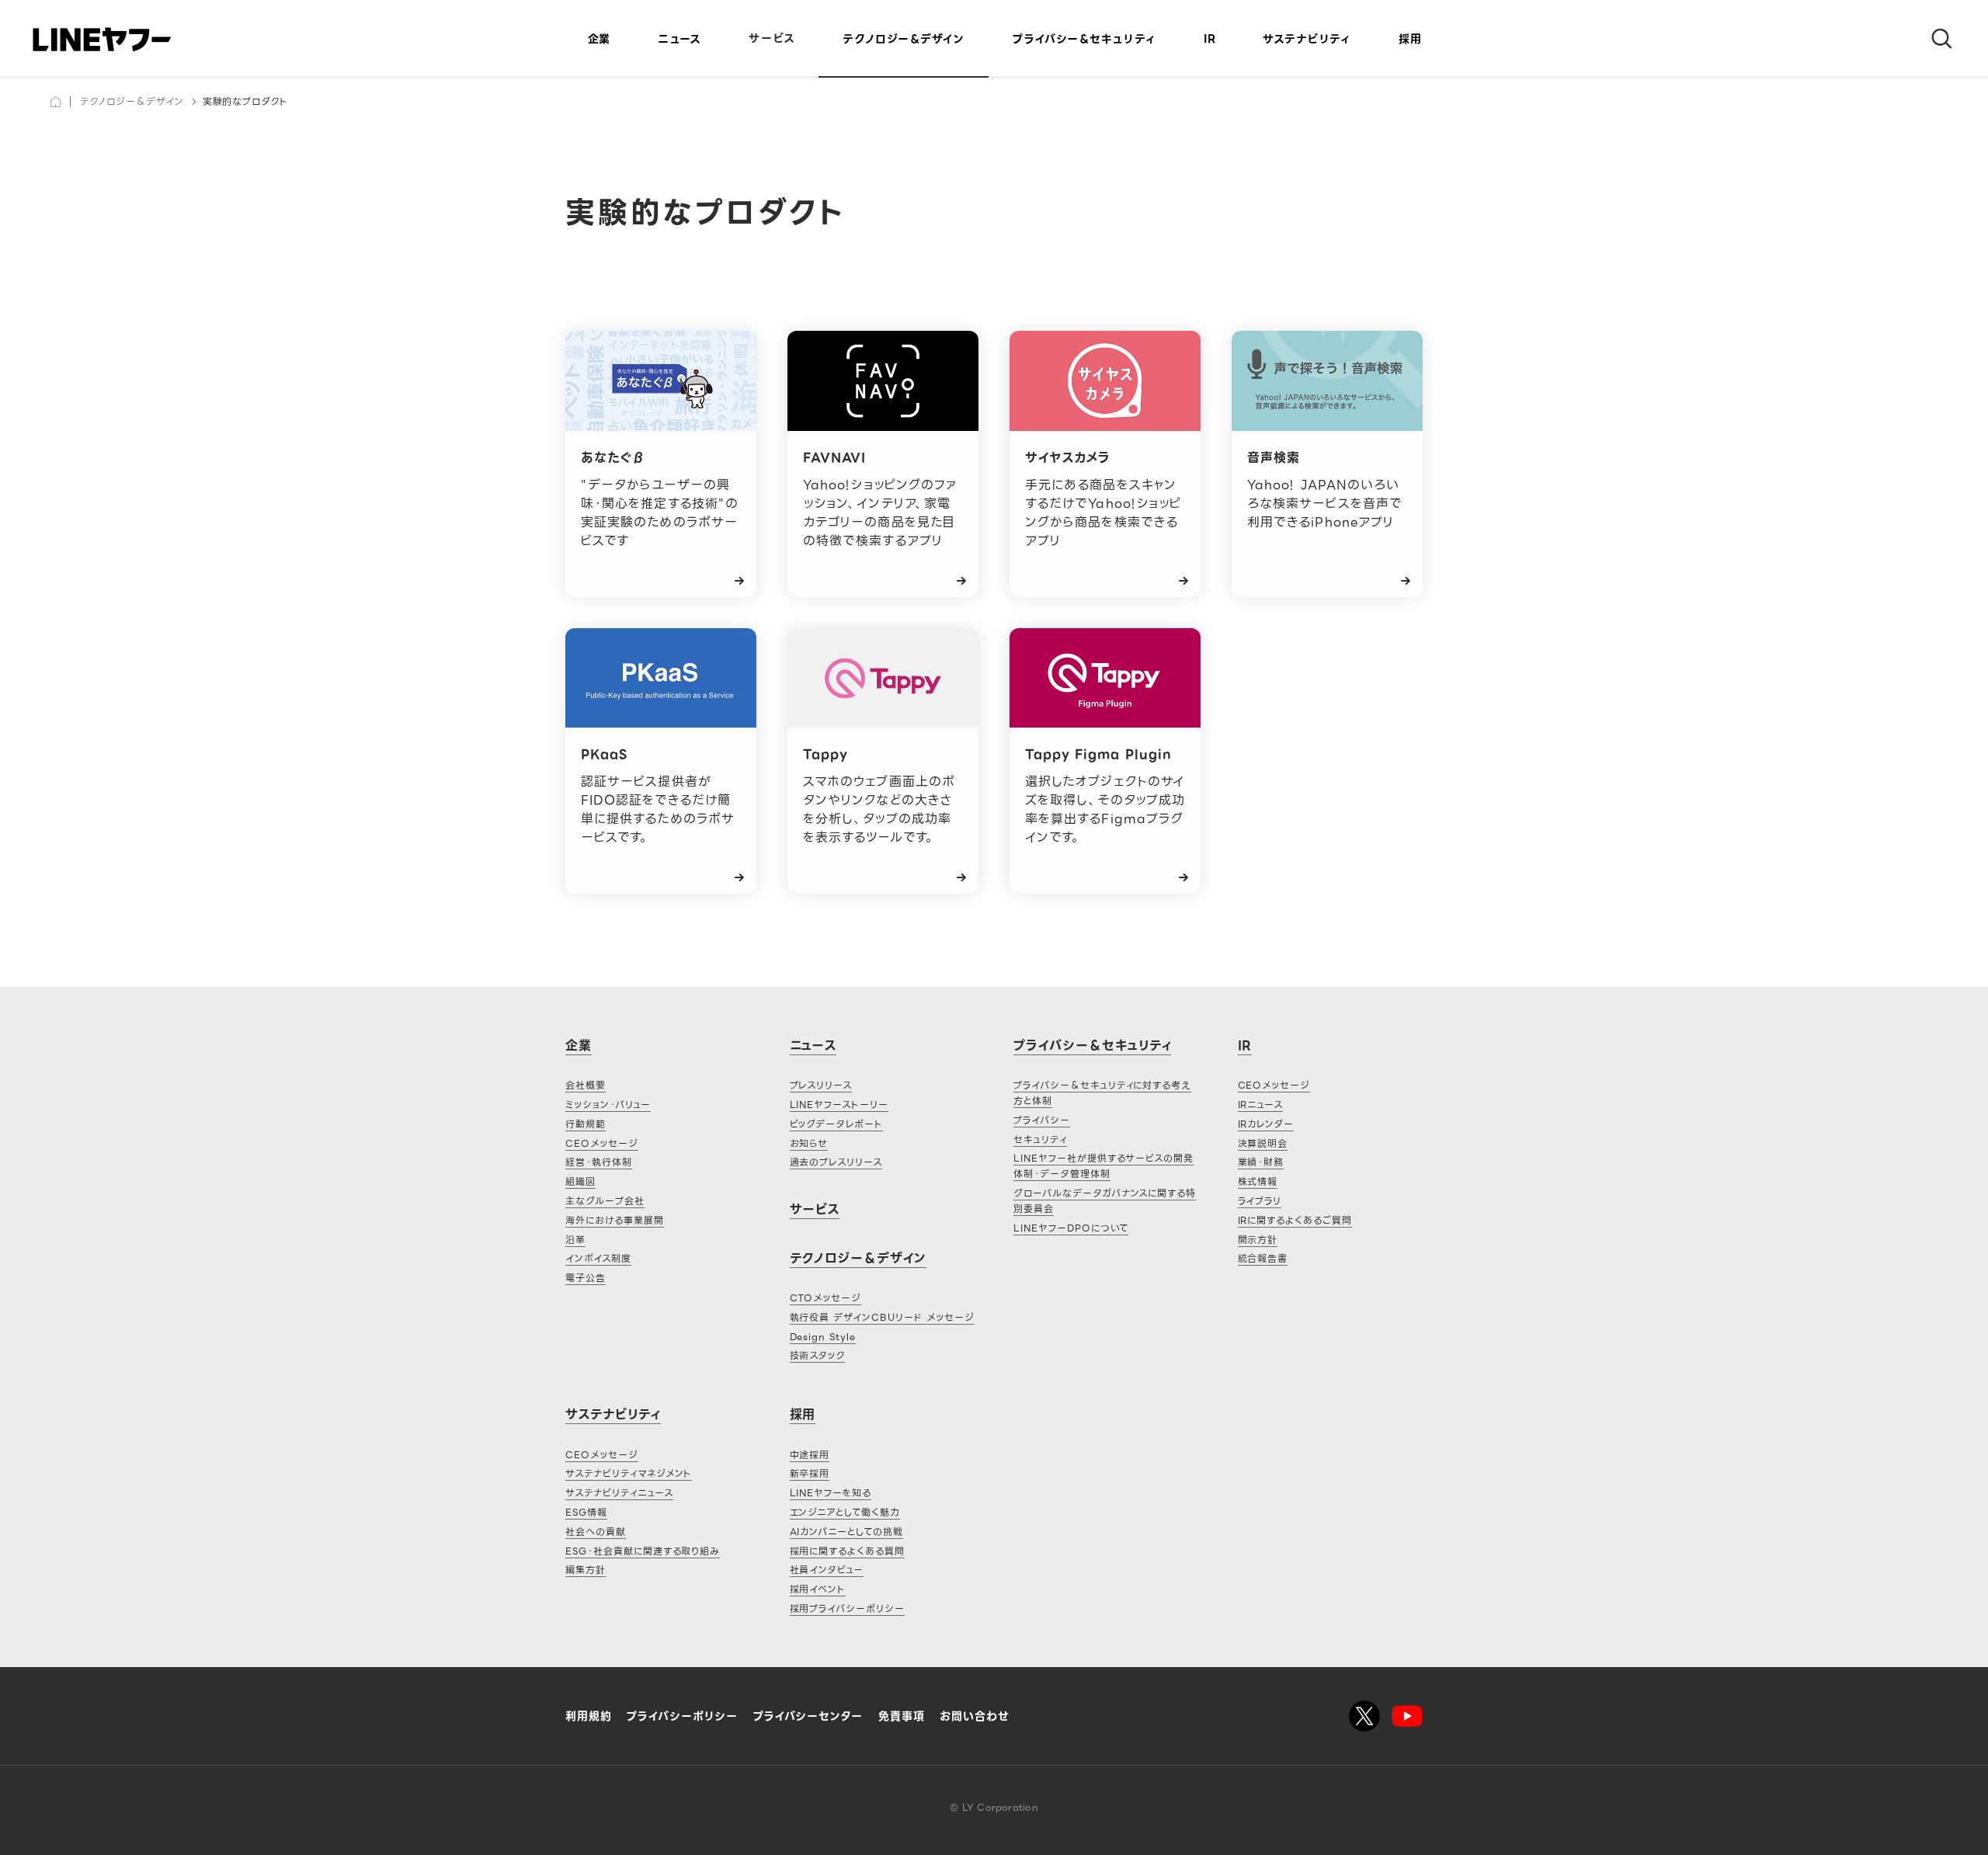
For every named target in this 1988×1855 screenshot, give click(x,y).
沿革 (575, 1240)
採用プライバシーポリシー (848, 1608)
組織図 (580, 1181)
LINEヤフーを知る (831, 1493)
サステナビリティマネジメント (629, 1473)
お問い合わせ (975, 1716)
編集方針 (586, 1570)
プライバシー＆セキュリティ (1092, 1046)
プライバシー (1042, 1120)
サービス (772, 38)
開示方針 (1258, 1240)
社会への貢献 (596, 1532)
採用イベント (818, 1589)
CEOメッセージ (602, 1143)
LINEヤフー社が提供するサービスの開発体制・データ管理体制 (1103, 1166)
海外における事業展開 (615, 1220)
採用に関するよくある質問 (848, 1551)
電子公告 (586, 1278)
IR (1209, 39)
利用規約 (589, 1716)
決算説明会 (1263, 1143)
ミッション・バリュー (608, 1105)
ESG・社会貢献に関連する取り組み (643, 1551)
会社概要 (586, 1085)
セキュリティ (1040, 1139)
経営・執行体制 (599, 1162)
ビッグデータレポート (837, 1124)
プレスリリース (821, 1085)
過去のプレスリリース (836, 1162)
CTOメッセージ (826, 1298)
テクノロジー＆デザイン (132, 101)
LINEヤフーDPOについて (1071, 1228)
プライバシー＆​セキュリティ (1084, 39)
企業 (599, 39)
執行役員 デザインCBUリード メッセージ (882, 1317)
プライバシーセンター (808, 1716)
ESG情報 (586, 1512)
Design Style (823, 1337)
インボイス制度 (598, 1258)
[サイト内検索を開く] (1935, 39)
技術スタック (818, 1355)
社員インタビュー (827, 1570)
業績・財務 (1261, 1162)
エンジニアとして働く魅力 (845, 1512)
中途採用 (810, 1455)
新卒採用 (810, 1473)
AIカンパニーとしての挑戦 (846, 1532)
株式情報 (1258, 1181)
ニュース (679, 39)
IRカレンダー (1266, 1124)
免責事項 (902, 1716)
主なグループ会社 (605, 1201)
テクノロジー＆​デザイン (904, 39)
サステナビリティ (1307, 39)
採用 (1410, 39)
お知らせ (809, 1143)
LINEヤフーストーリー (839, 1105)
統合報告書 (1263, 1258)
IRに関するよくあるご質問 (1295, 1220)
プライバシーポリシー (682, 1716)
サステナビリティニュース (619, 1493)
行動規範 (586, 1124)
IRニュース (1261, 1105)
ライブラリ (1260, 1201)
